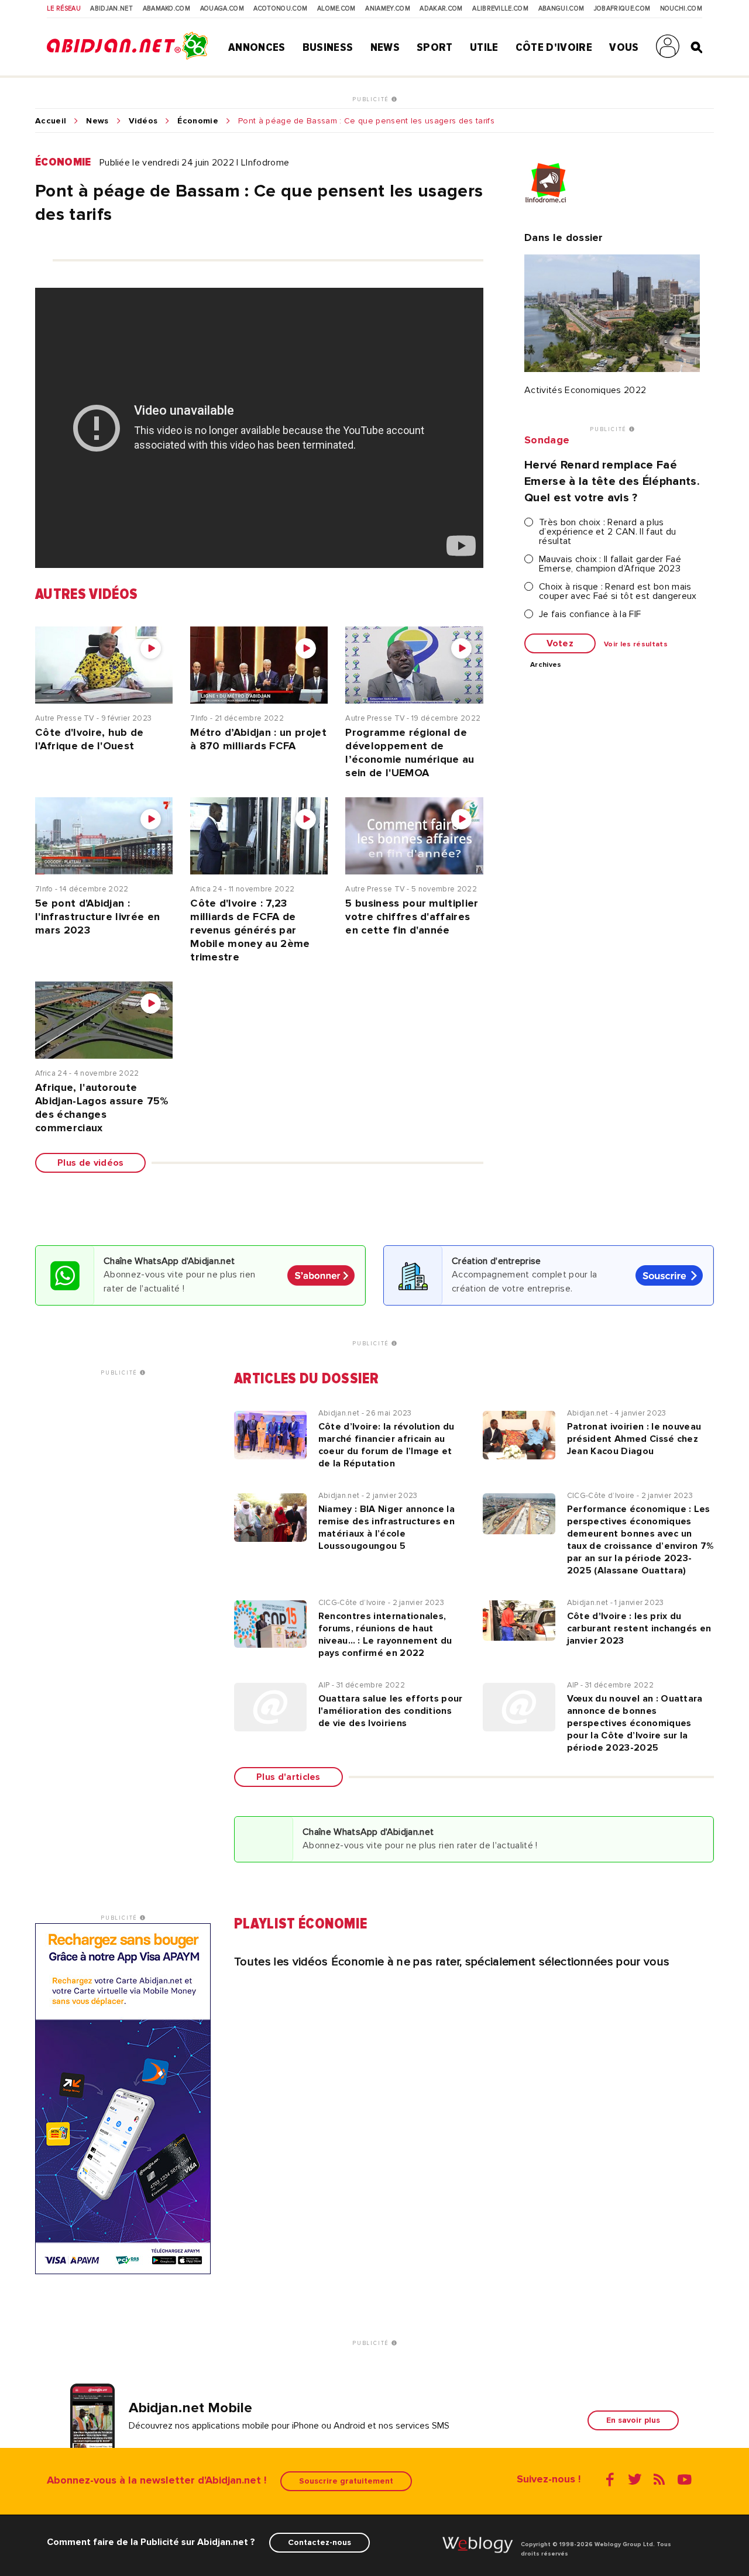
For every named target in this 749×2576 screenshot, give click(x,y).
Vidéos (143, 121)
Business (328, 47)
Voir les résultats (636, 645)
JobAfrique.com (622, 9)
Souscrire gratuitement (346, 2481)
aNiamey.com (388, 9)
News (385, 47)
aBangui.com (561, 9)
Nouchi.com (681, 9)
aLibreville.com (500, 9)
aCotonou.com (280, 9)
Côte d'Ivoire (554, 47)
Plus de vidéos (90, 1163)
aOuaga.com (222, 9)
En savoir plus (633, 2420)
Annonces (257, 47)
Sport (435, 47)
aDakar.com (441, 9)
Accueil (51, 121)
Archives (546, 665)
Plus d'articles (288, 1777)
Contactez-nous (319, 2542)
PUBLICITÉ (372, 99)
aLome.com (336, 9)
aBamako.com (167, 9)
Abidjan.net (111, 9)
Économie (198, 121)
